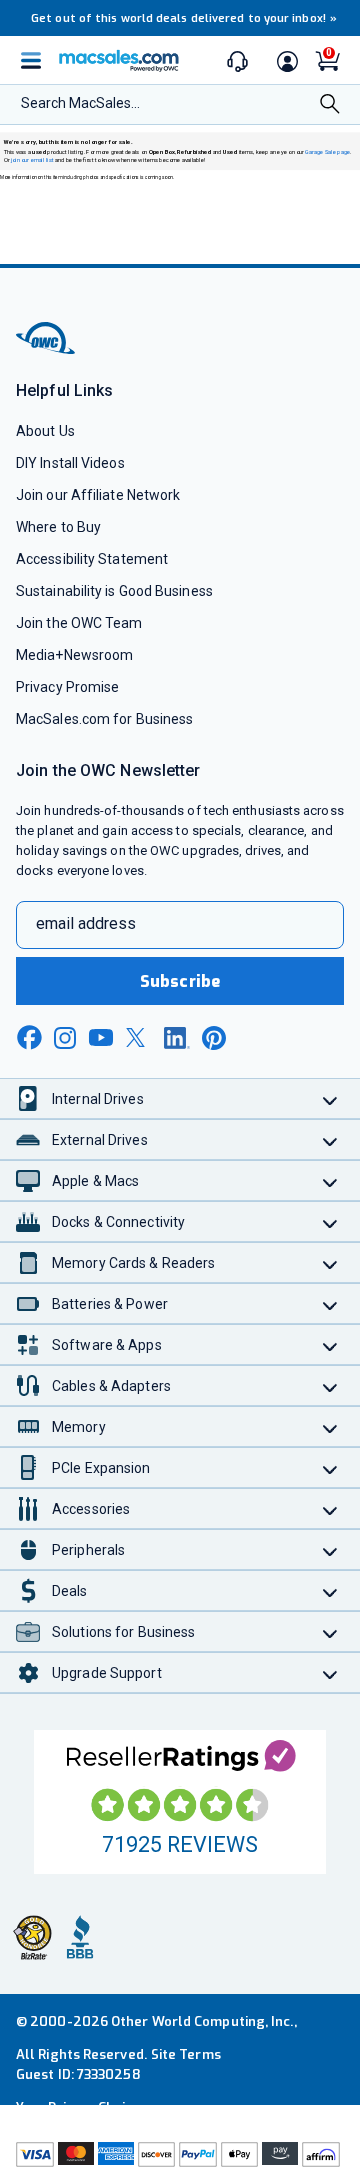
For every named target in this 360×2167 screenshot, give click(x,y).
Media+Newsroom (74, 655)
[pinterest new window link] (214, 1038)
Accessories (91, 1509)
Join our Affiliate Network (98, 495)
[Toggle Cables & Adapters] (330, 1385)
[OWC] (47, 351)
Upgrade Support (107, 1673)
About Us (45, 431)
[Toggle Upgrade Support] (330, 1672)
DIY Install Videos (70, 463)
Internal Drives (98, 1099)
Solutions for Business (123, 1632)
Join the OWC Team (79, 623)
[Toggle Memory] (330, 1426)
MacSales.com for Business (104, 719)
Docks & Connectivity (118, 1222)
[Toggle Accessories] (330, 1508)
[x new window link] (139, 1037)
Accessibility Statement (92, 559)
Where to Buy (58, 527)
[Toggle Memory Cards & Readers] (330, 1262)
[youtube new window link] (101, 1037)
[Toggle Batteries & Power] (330, 1303)
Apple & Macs (95, 1181)
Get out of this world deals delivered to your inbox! (184, 18)
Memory (79, 1427)
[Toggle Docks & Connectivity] (330, 1221)
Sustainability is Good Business (114, 591)
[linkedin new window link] (177, 1038)
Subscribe (180, 981)
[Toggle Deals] (330, 1590)
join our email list (32, 160)
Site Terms (186, 2054)
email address (86, 923)
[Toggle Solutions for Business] (330, 1631)
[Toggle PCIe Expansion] (330, 1467)
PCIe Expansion (101, 1468)
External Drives (100, 1140)
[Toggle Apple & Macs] (330, 1180)
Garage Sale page (327, 152)
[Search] (330, 105)
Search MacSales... (80, 103)
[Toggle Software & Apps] (330, 1344)
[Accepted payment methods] (180, 2154)
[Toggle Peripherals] (330, 1549)
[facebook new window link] (29, 1038)
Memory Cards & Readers (133, 1263)
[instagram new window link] (65, 1038)
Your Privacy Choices (82, 2107)
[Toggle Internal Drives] (330, 1098)
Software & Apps (107, 1345)
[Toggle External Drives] (330, 1139)
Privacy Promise (67, 687)
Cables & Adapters (111, 1386)
